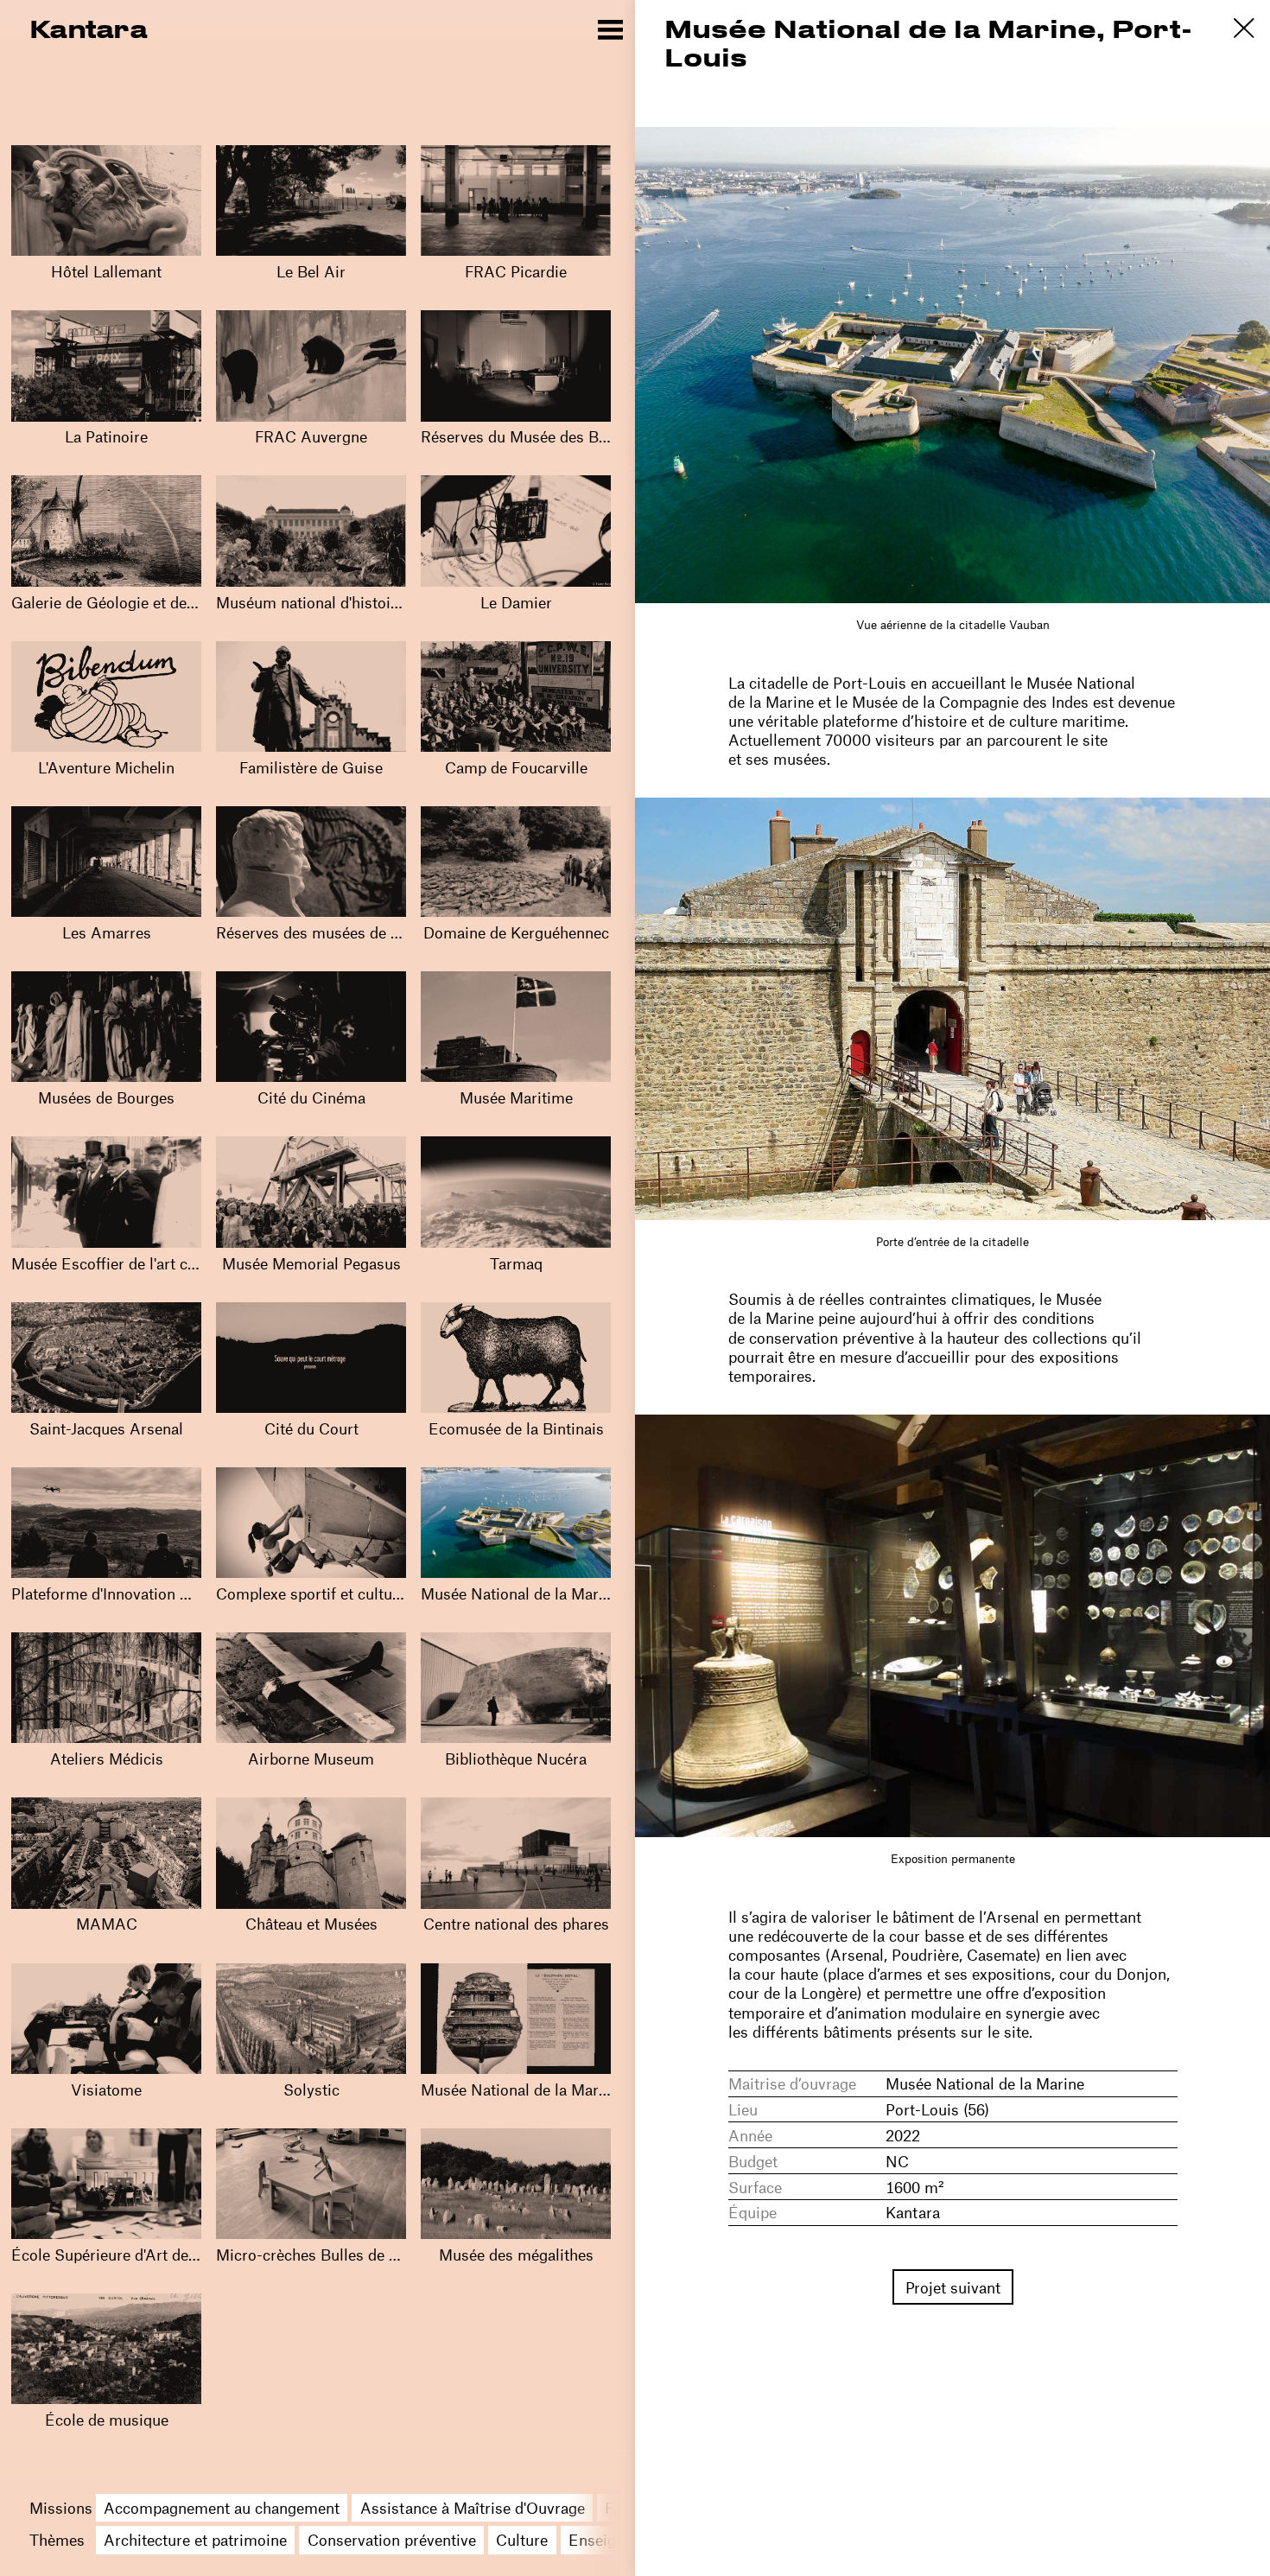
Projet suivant (953, 2287)
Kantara (88, 28)
